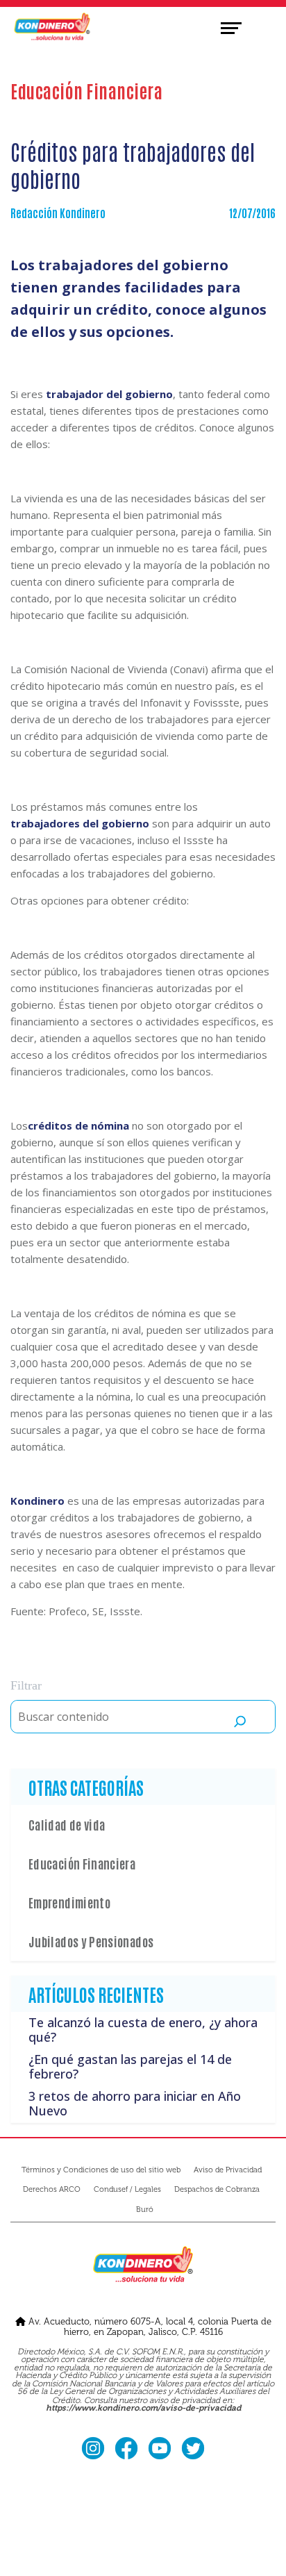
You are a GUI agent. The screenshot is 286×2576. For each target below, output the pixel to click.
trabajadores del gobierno (80, 823)
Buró (145, 2210)
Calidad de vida (67, 1824)
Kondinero (37, 1501)
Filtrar (26, 1685)
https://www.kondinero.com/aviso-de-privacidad (143, 2409)
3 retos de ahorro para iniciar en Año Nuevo (135, 2104)
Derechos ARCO (52, 2189)
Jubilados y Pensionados (91, 1941)
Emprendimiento (69, 1902)
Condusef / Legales (127, 2189)
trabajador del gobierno (109, 394)
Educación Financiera (82, 1863)
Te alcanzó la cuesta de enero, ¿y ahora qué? (143, 2030)
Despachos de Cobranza (217, 2189)
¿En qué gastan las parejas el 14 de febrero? (130, 2067)
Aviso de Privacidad (228, 2170)
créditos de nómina (78, 1125)
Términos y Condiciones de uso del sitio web (101, 2170)
